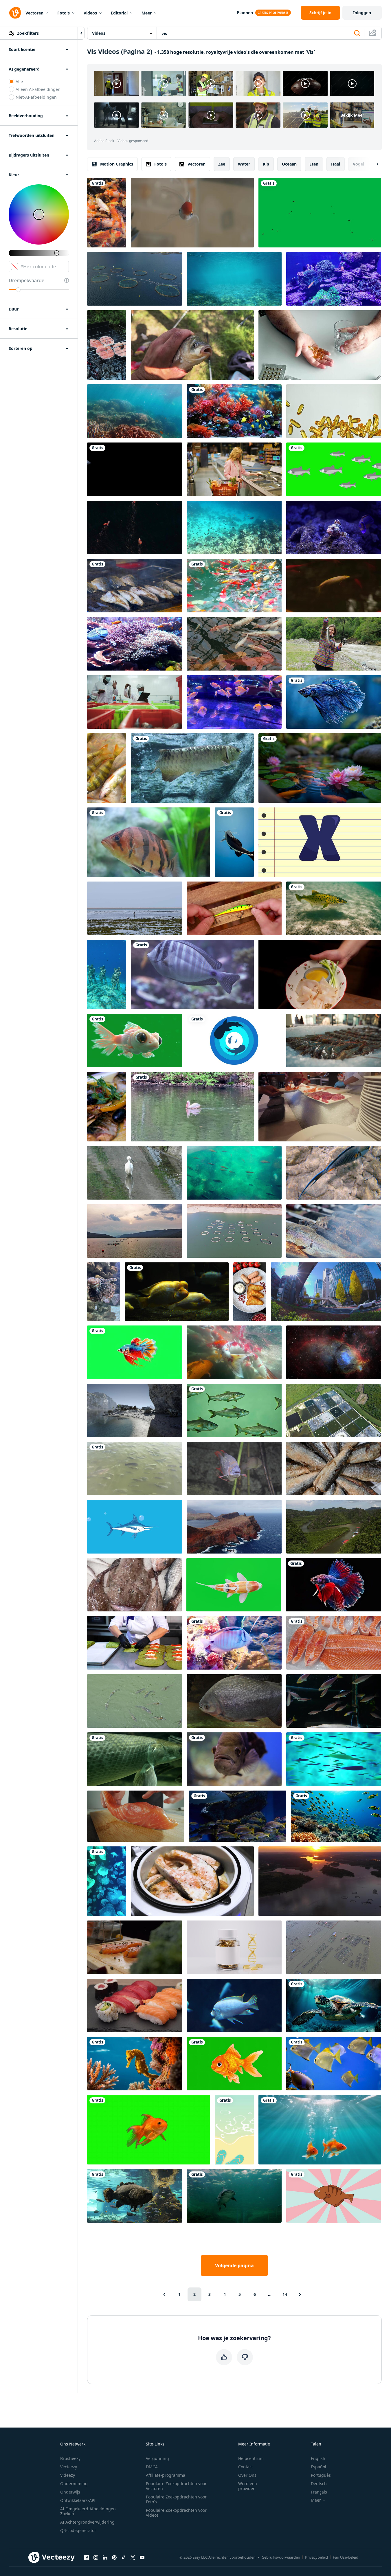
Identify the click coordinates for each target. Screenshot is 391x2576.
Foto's (64, 13)
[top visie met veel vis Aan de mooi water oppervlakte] (234, 1173)
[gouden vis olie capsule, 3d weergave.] (234, 1947)
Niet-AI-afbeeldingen (36, 97)
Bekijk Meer (352, 115)
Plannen (245, 13)
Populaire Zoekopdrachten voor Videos (176, 2513)
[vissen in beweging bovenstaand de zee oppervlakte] (234, 279)
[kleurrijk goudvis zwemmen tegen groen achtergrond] (234, 2064)
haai (336, 164)
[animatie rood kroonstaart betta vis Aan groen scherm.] (135, 1352)
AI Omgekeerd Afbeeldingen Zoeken (88, 2511)
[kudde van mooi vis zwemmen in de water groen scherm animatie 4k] (334, 469)
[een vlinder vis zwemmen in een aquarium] (234, 1643)
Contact (246, 2467)
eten (314, 164)
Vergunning (157, 2458)
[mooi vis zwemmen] (135, 469)
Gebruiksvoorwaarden (281, 2557)
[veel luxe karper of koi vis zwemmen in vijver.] (107, 213)
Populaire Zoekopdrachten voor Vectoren (176, 2486)
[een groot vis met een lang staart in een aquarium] (135, 1759)
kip (266, 164)
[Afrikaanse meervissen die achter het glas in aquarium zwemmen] (135, 2196)
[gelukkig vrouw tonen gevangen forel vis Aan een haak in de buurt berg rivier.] (334, 644)
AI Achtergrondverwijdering (87, 2522)
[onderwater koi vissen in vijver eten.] (234, 1352)
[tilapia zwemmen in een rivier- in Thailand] (135, 1469)
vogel (358, 164)
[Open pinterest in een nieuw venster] (114, 2557)
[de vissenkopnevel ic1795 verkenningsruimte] (334, 1352)
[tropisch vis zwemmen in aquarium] (334, 1701)
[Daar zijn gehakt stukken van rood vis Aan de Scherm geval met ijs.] (334, 1643)
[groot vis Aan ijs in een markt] (134, 1585)
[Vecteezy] (15, 13)
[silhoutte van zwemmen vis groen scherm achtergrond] (320, 213)
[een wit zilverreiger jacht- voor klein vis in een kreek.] (135, 1173)
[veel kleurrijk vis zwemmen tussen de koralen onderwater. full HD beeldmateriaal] (135, 644)
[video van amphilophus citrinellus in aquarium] (177, 1292)
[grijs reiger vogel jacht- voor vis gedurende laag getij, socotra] (135, 908)
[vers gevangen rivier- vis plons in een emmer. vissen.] (107, 768)
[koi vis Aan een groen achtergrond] (149, 2130)
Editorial (119, 13)
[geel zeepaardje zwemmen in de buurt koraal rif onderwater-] (135, 2064)
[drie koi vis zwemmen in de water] (135, 527)
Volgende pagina (234, 2265)
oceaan (289, 164)
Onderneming (74, 2484)
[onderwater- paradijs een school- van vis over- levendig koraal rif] (336, 1816)
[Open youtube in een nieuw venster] (142, 2557)
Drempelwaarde (26, 280)
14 (285, 2294)
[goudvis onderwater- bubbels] (320, 2130)
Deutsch (319, 2484)
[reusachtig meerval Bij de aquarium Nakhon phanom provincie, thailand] (234, 2196)
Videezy (68, 2475)
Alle (19, 81)
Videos (90, 13)
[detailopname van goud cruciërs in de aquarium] (192, 213)
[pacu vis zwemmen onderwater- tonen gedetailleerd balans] (234, 1701)
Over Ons (247, 2475)
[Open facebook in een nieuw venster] (87, 2557)
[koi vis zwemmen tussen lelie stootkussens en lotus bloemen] (320, 768)
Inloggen (362, 13)
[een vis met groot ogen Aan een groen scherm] (135, 1041)
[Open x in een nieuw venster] (133, 2557)
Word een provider (248, 2486)
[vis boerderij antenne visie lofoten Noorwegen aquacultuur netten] (135, 279)
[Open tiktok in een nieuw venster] (124, 2557)
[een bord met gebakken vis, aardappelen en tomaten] (250, 1292)
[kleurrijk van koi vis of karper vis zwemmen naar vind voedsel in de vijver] (234, 586)
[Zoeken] (357, 33)
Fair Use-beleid (346, 2557)
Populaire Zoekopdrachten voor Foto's (176, 2499)
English (318, 2458)
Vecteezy (69, 2467)
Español (319, 2467)
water (244, 164)
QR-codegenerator (78, 2530)
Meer (147, 13)
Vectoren (34, 13)
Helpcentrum (251, 2458)
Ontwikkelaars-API (78, 2500)
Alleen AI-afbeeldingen (38, 89)
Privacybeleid (316, 2557)
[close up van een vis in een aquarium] (234, 1759)
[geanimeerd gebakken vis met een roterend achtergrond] (334, 2196)
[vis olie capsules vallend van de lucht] (334, 411)
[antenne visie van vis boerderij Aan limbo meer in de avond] (334, 1947)
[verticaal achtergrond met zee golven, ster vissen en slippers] (234, 2130)
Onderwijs (70, 2492)
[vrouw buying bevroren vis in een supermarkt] (234, 469)
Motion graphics (117, 164)
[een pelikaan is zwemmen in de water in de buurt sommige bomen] (192, 1107)
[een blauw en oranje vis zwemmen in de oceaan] (334, 1173)
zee (222, 164)
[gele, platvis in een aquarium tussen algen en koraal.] (334, 2064)
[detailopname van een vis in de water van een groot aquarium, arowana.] (192, 768)
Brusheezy (70, 2458)
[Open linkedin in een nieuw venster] (105, 2557)
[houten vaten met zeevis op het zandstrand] (135, 1410)
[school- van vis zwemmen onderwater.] (234, 1410)
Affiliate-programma (166, 2475)
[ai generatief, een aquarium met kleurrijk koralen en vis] (234, 411)
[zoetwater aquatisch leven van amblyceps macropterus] (234, 842)
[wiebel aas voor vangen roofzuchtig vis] (234, 908)
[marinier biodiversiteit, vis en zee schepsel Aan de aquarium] (192, 974)
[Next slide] (372, 164)
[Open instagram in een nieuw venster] (96, 2557)
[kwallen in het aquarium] (107, 1881)
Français (319, 2492)
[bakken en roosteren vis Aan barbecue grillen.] (135, 586)
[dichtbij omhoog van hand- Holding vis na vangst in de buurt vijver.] (192, 345)
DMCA (152, 2467)
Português (321, 2475)
